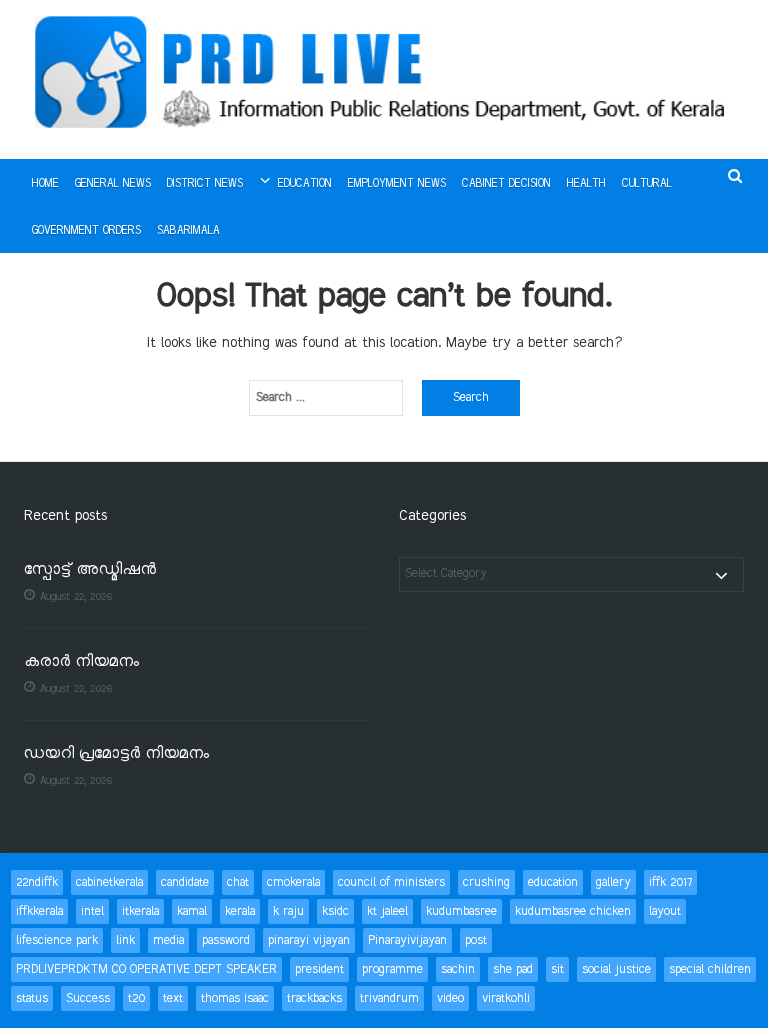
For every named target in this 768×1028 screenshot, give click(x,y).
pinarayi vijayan (309, 940)
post (476, 940)
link (125, 940)
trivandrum (389, 998)
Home (45, 184)
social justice (616, 969)
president (319, 969)
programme (392, 969)
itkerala (140, 911)
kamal (192, 911)
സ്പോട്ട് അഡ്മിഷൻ (90, 570)
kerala (240, 911)
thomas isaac (235, 998)
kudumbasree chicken (573, 911)
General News (113, 184)
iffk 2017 (670, 882)
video (450, 998)
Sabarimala (188, 231)
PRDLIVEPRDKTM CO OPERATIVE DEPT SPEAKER (146, 969)
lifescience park (57, 940)
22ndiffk (37, 882)
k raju (288, 911)
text (173, 998)
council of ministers (391, 882)
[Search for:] (326, 398)
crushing (486, 882)
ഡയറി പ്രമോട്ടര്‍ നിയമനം (116, 754)
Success (88, 998)
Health (586, 184)
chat (238, 882)
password (226, 940)
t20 (136, 998)
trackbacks (314, 998)
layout (665, 911)
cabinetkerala (109, 882)
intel (92, 911)
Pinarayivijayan (407, 940)
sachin (458, 969)
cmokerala (293, 882)
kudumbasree (461, 911)
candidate (185, 882)
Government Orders (86, 231)
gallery (613, 882)
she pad (513, 969)
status (32, 998)
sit (557, 969)
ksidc (335, 911)
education (553, 882)
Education (305, 184)
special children (710, 969)
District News (205, 184)
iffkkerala (39, 911)
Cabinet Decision (506, 184)
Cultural (647, 184)
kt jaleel (387, 911)
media (168, 940)
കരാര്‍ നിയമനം (81, 662)
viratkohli (506, 998)
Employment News (397, 184)
